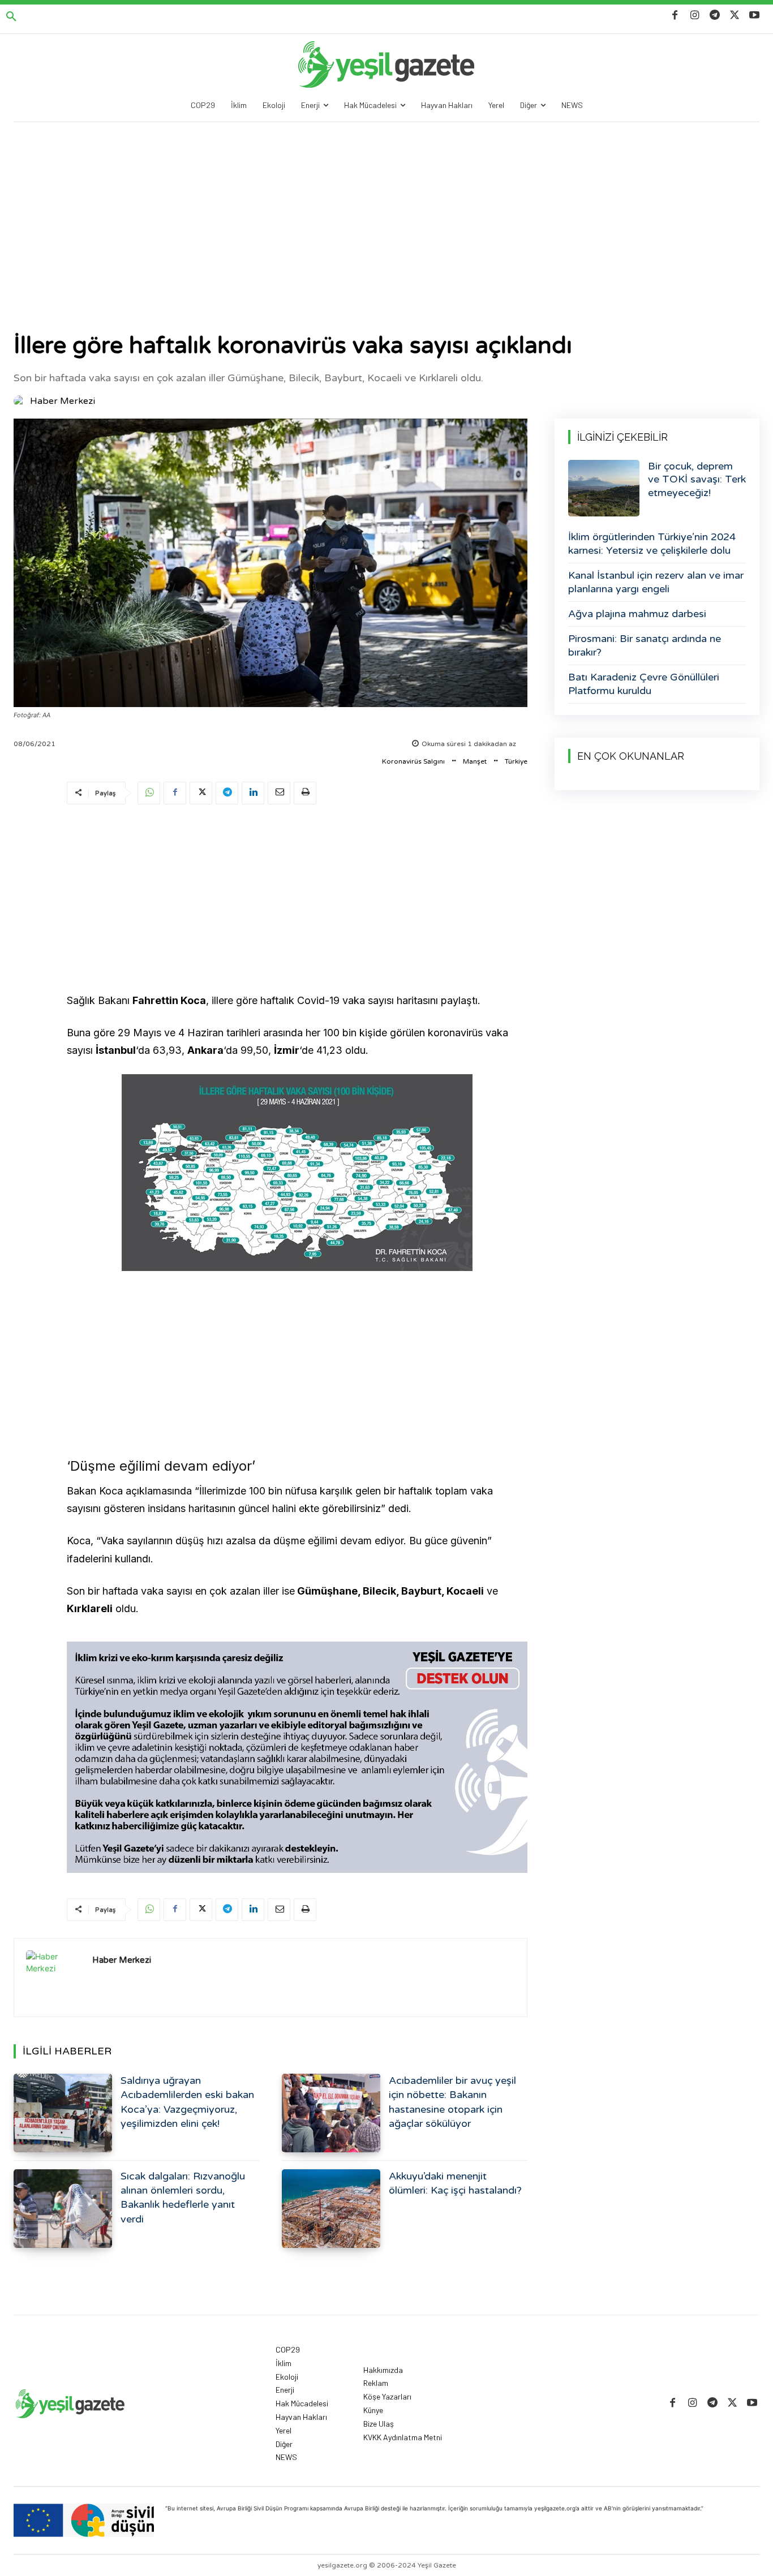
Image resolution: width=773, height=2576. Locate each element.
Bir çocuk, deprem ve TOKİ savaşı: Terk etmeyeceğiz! (697, 479)
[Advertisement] (386, 207)
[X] (735, 16)
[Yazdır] (305, 793)
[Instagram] (695, 16)
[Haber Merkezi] (21, 401)
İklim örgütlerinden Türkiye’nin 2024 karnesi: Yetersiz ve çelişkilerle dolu (652, 543)
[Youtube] (755, 16)
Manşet (475, 761)
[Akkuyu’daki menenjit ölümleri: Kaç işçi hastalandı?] (331, 2209)
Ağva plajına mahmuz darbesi (637, 614)
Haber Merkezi (63, 401)
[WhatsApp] (149, 793)
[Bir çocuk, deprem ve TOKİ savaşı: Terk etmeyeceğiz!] (604, 488)
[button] (11, 17)
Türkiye (516, 761)
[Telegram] (714, 16)
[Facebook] (675, 16)
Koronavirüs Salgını (413, 761)
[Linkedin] (253, 793)
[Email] (279, 793)
